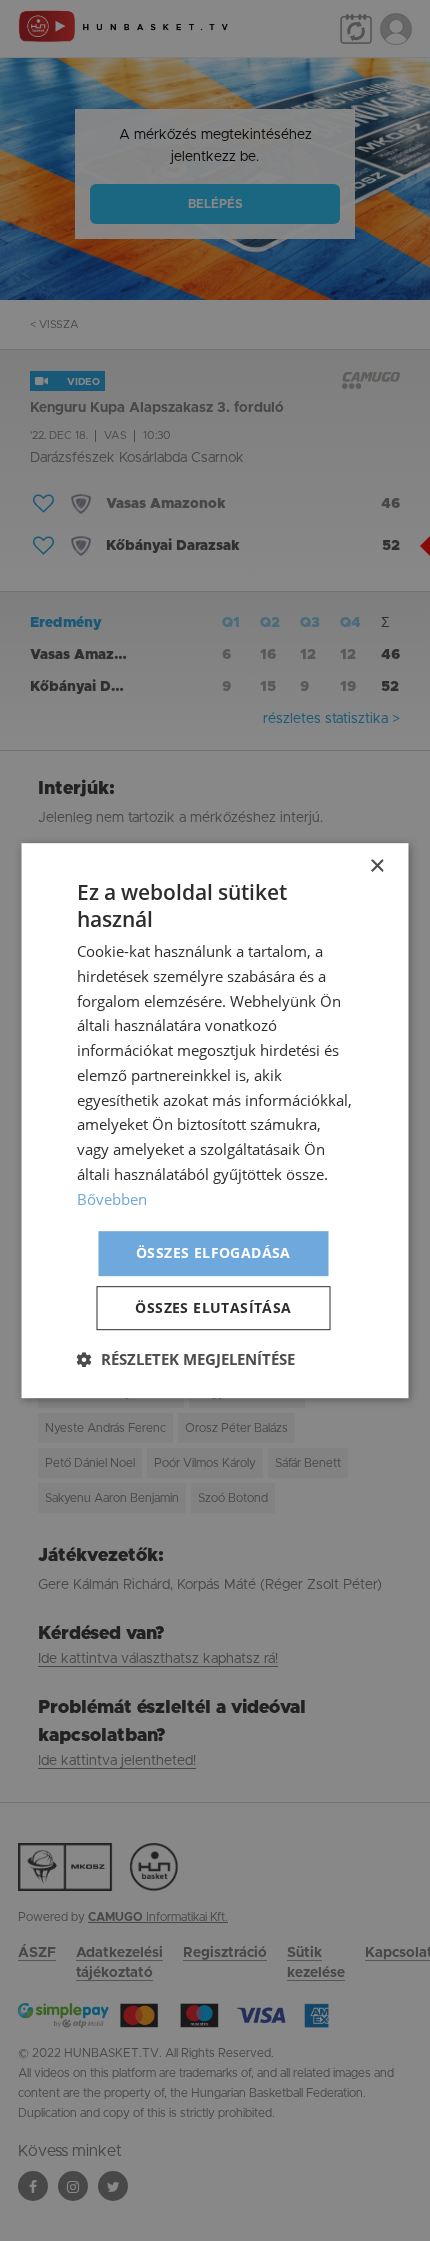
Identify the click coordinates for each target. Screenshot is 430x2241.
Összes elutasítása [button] (213, 1307)
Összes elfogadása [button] (213, 1253)
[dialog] (215, 1120)
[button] (186, 1359)
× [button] (376, 866)
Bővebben (112, 1199)
